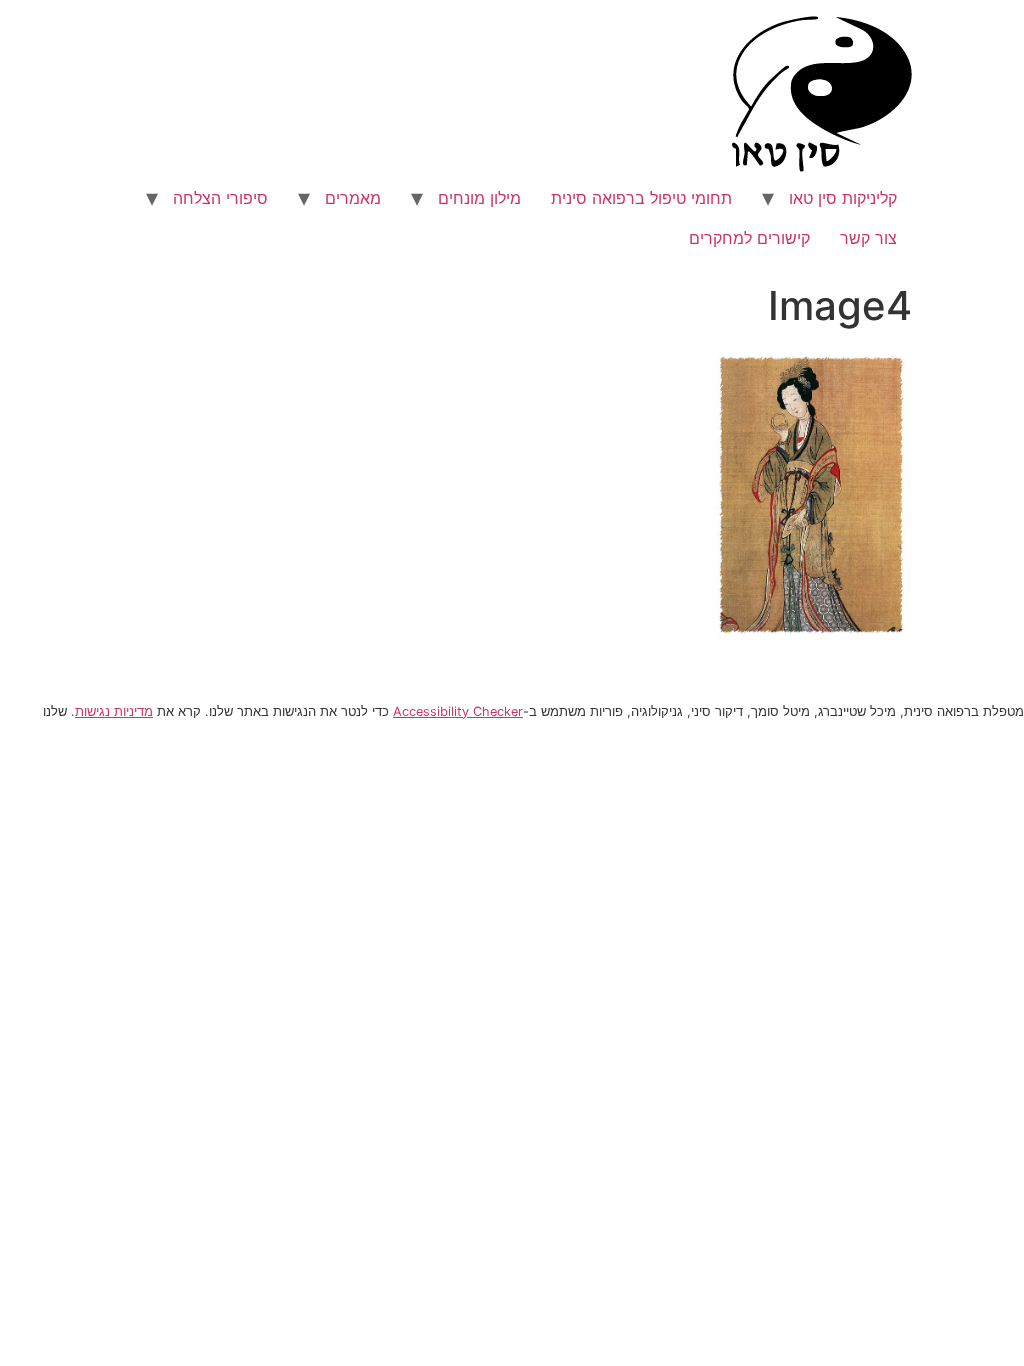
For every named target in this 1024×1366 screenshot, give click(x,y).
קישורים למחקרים (749, 238)
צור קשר (868, 238)
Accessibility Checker (458, 711)
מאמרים (353, 198)
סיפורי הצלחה (220, 198)
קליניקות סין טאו (843, 198)
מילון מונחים (479, 198)
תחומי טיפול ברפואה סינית (641, 198)
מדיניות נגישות (114, 711)
